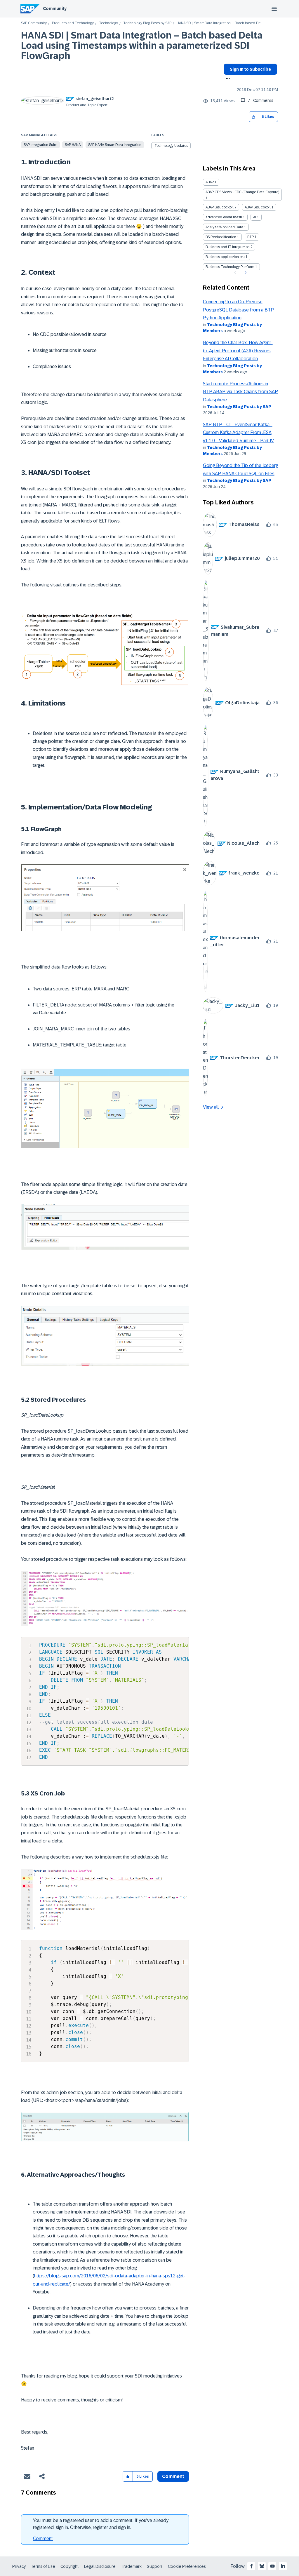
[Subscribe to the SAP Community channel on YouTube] (272, 2566)
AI (255, 217)
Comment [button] (173, 2476)
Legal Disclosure (100, 2566)
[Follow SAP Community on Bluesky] (262, 2566)
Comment (43, 2538)
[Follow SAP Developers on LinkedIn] (283, 2566)
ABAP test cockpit (220, 207)
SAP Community (34, 23)
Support (155, 2566)
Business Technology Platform (230, 267)
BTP (251, 237)
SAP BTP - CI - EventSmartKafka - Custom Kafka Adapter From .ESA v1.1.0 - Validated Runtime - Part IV (238, 433)
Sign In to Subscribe (250, 69)
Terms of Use (43, 2566)
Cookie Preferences (187, 2566)
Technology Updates (171, 146)
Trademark (131, 2566)
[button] (254, 117)
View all (211, 1107)
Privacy (19, 2566)
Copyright (70, 2566)
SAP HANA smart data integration (115, 145)
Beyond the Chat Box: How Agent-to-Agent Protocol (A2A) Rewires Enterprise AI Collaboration (238, 351)
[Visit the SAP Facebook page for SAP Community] (251, 2566)
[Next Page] (245, 273)
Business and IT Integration (228, 247)
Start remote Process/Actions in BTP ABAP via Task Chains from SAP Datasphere (240, 392)
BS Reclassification (221, 237)
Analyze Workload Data (224, 227)
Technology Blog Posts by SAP (147, 23)
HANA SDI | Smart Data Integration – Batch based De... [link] (219, 23)
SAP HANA (73, 145)
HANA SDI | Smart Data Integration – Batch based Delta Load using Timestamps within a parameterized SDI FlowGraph (142, 46)
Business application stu (225, 257)
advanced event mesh (224, 217)
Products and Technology (73, 23)
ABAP (210, 182)
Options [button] (227, 79)
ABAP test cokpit (258, 207)
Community (55, 8)
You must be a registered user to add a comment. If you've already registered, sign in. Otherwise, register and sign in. (101, 2524)
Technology (108, 23)
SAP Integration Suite (40, 145)
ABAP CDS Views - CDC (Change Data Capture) (242, 192)
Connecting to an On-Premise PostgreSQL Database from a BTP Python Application (238, 310)
